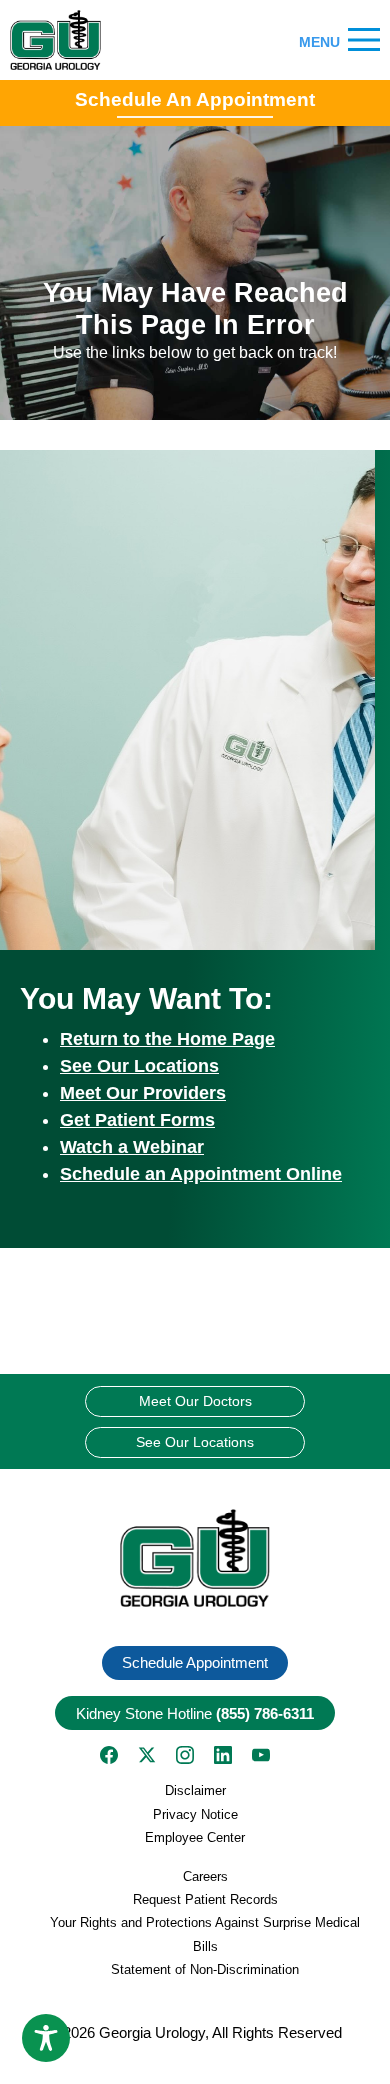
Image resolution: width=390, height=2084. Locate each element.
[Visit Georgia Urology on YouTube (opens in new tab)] (261, 1755)
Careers (205, 1876)
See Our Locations (139, 1066)
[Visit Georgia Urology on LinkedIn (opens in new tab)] (223, 1755)
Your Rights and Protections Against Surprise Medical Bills (205, 1934)
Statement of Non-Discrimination (205, 1969)
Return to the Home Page (167, 1039)
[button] (195, 1558)
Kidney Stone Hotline (195, 1713)
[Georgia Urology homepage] (55, 40)
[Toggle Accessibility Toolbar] (46, 2038)
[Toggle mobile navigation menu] (364, 40)
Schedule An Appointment (195, 99)
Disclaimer (195, 1790)
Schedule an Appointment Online (201, 1174)
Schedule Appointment (195, 1662)
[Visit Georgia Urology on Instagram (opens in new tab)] (185, 1755)
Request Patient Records (205, 1899)
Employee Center (195, 1837)
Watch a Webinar (132, 1147)
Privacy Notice (195, 1814)
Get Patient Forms (137, 1120)
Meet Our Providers (143, 1093)
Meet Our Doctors (195, 1401)
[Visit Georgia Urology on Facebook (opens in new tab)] (109, 1755)
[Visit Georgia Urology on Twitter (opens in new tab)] (147, 1755)
